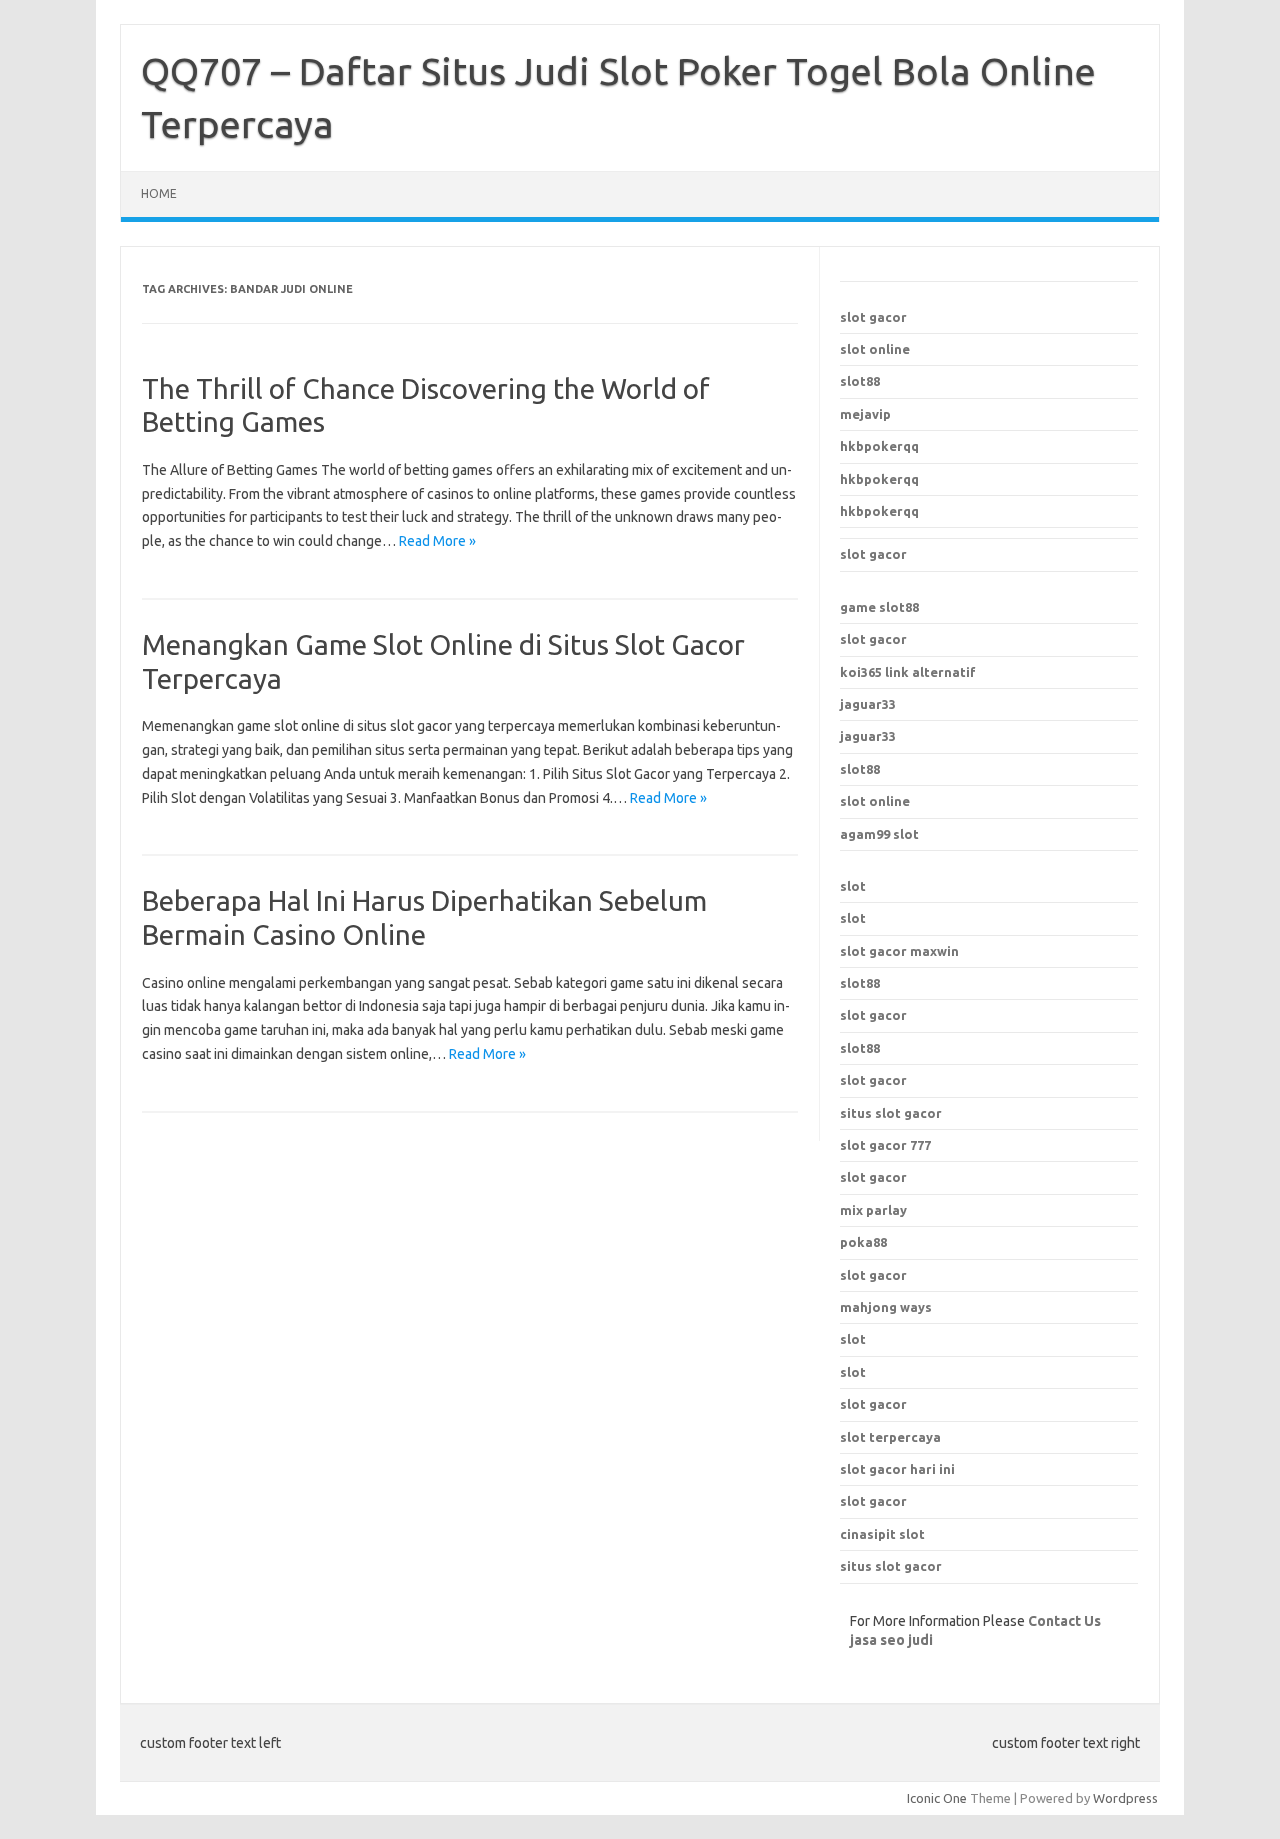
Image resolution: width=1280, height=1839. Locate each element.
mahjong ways (886, 1307)
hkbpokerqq (879, 446)
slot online (875, 349)
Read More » (437, 541)
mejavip (865, 414)
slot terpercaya (890, 1437)
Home (159, 193)
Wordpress (1125, 1798)
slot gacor (873, 317)
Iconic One (937, 1798)
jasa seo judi (891, 1640)
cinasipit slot (882, 1534)
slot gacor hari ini (897, 1469)
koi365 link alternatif (908, 672)
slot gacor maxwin (899, 951)
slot (853, 886)
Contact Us (1064, 1621)
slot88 (860, 381)
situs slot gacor (891, 1566)
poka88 (863, 1242)
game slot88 (879, 607)
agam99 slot (879, 834)
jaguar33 (868, 704)
